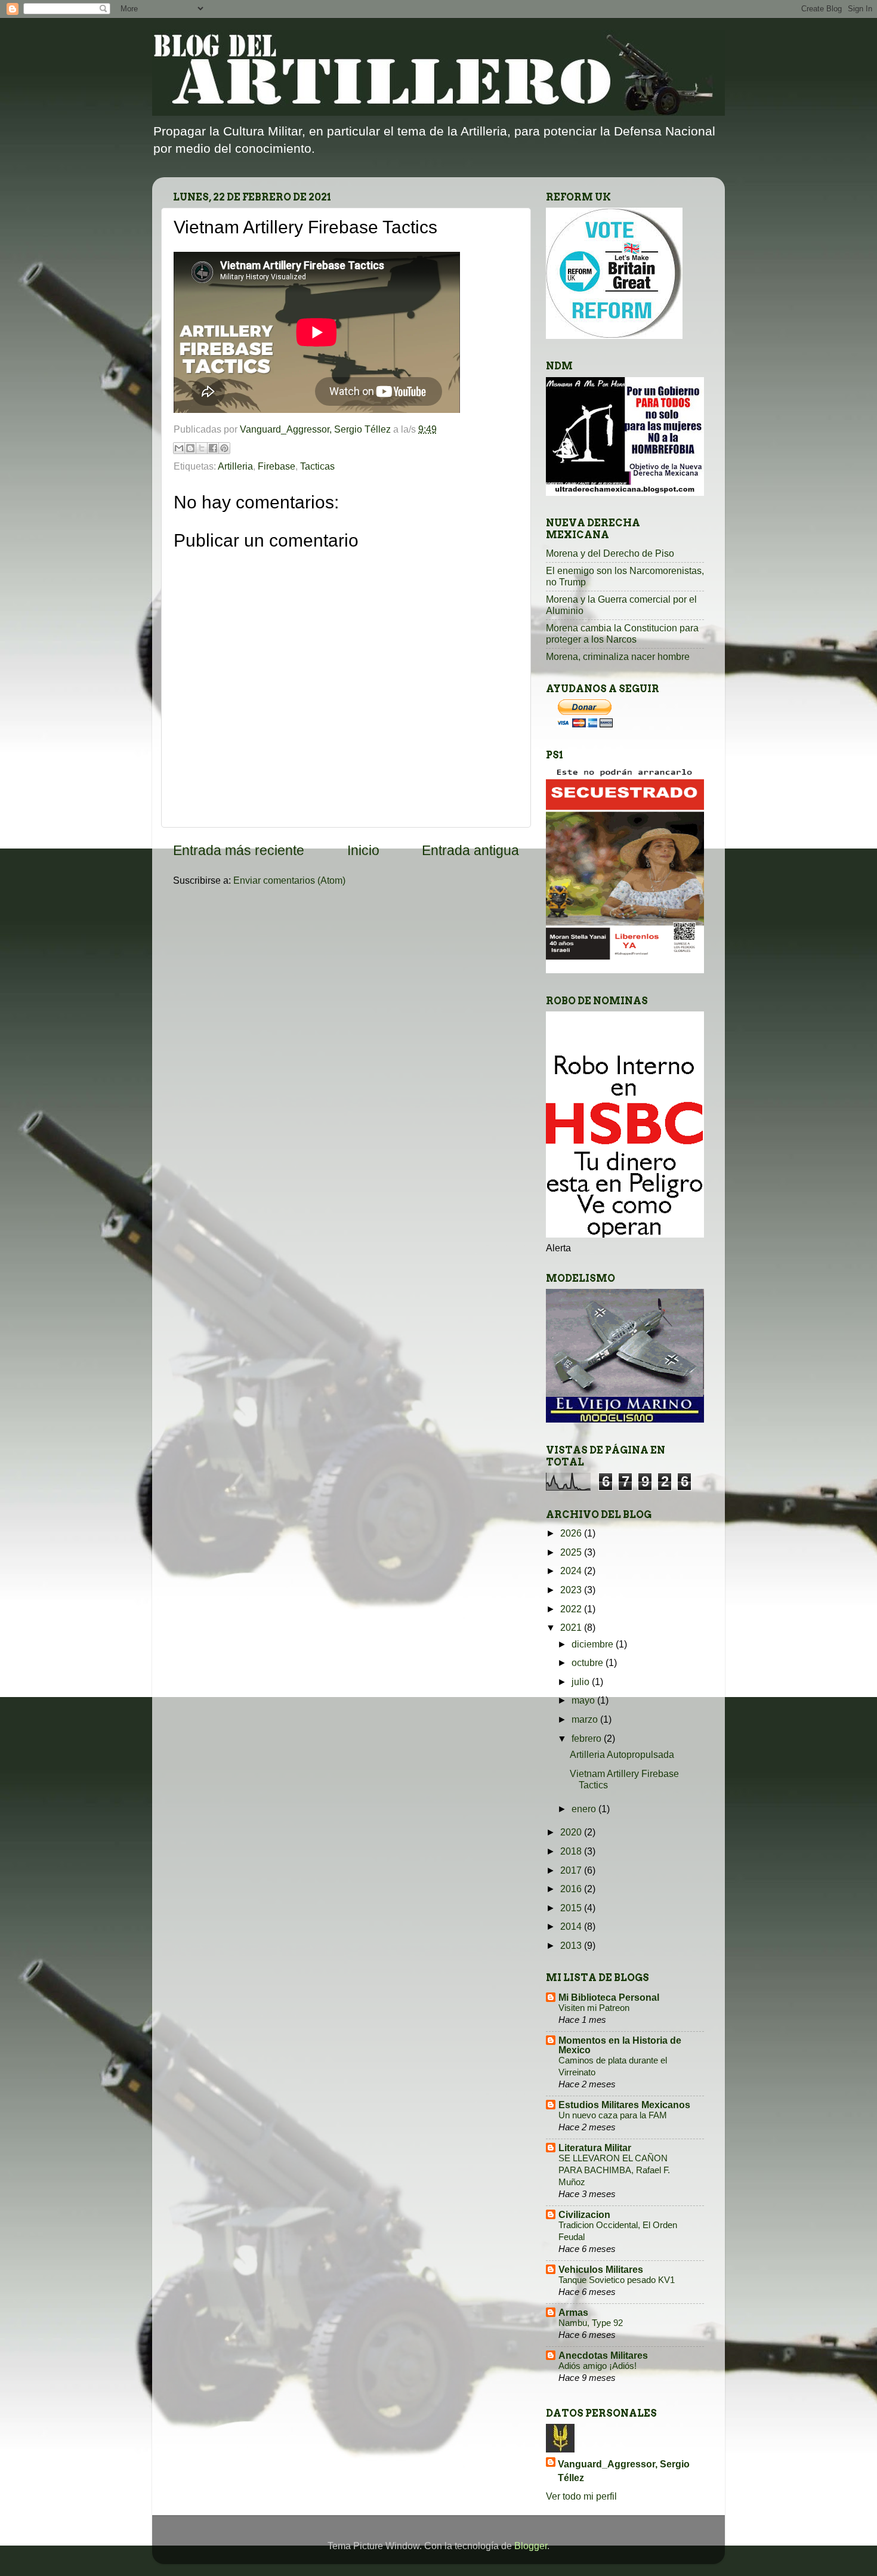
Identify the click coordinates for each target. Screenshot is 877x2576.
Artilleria (235, 466)
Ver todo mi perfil (581, 2496)
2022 (572, 1609)
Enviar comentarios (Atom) (289, 880)
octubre (589, 1662)
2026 (572, 1533)
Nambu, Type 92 (591, 2323)
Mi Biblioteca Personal (609, 1997)
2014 (572, 1926)
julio (582, 1682)
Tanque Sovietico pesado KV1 (617, 2280)
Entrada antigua (470, 850)
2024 (572, 1571)
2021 (572, 1627)
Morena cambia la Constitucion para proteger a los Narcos (622, 633)
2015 (572, 1908)
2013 (572, 1945)
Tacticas (317, 466)
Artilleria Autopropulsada (622, 1754)
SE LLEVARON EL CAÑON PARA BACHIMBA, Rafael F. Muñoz (614, 2170)
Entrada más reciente (239, 850)
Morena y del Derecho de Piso (610, 553)
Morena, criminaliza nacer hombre (618, 656)
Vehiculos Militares (601, 2269)
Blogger (531, 2546)
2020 (572, 1832)
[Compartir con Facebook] (213, 448)
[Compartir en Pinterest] (224, 448)
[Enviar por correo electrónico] (179, 448)
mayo (584, 1700)
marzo (586, 1719)
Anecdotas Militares (603, 2355)
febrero (588, 1738)
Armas (573, 2312)
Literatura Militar (595, 2148)
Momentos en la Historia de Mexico (620, 2045)
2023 (572, 1590)
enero (585, 1809)
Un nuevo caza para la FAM (613, 2115)
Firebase (277, 466)
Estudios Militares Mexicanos (624, 2105)
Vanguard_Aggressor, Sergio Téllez (624, 2471)
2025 (572, 1552)
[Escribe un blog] (190, 448)
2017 (572, 1870)
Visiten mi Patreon (594, 2008)
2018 (572, 1851)
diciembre (594, 1644)
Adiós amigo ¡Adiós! (597, 2366)
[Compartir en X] (202, 448)
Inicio (363, 850)
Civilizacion (584, 2214)
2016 (572, 1889)
